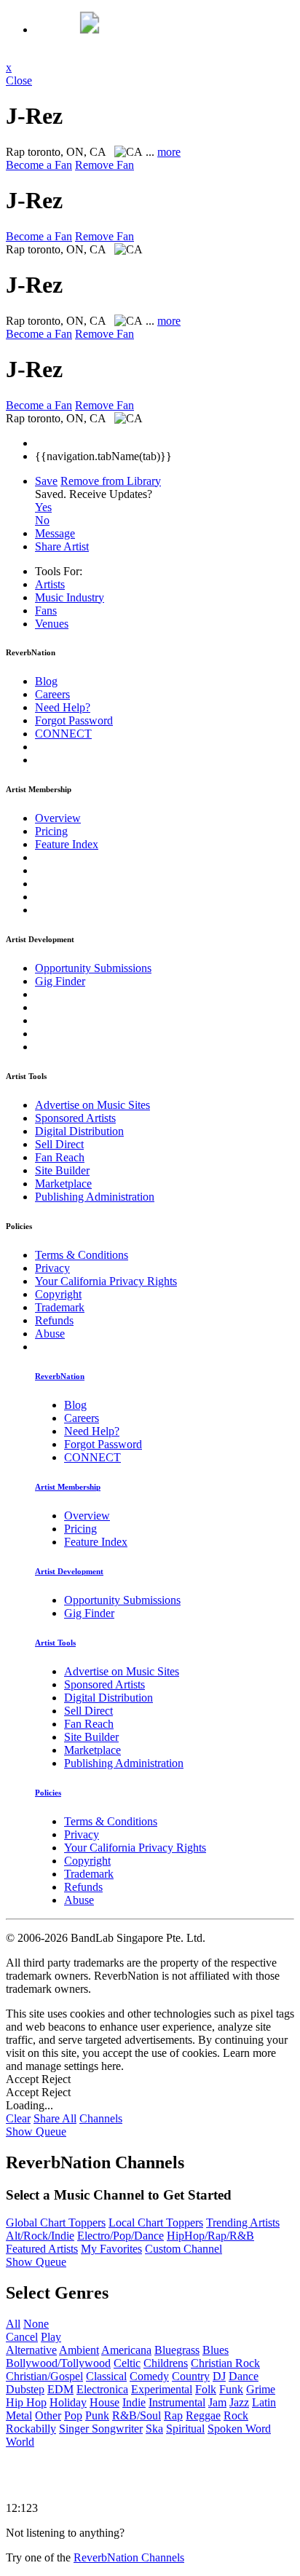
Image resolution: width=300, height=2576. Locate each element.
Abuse (50, 1334)
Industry (70, 597)
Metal (19, 2415)
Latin (264, 2402)
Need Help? (63, 707)
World (20, 2442)
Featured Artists (42, 2249)
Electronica (102, 2389)
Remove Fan (104, 165)
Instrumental (177, 2402)
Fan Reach (60, 1157)
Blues (216, 2350)
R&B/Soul (137, 2415)
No (42, 520)
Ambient (79, 2350)
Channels (101, 2118)
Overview (58, 818)
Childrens (166, 2363)
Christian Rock (225, 2363)
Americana (126, 2350)
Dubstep (25, 2389)
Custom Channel (183, 2249)
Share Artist (62, 546)
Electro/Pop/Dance (121, 2236)
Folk (206, 2389)
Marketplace (63, 1184)
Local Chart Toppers (156, 2223)
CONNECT (63, 734)
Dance (244, 2376)
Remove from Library (111, 481)
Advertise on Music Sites (92, 1105)
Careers (52, 694)
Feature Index (67, 844)
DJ (219, 2376)
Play (51, 2337)
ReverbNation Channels (129, 2557)
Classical (106, 2376)
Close (19, 80)
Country (191, 2376)
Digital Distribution (79, 1131)
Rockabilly (31, 2429)
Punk (97, 2415)
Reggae (203, 2415)
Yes (43, 507)
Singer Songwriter (101, 2429)
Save (46, 481)
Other (48, 2415)
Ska (154, 2429)
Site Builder (62, 1170)
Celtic (127, 2363)
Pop (73, 2415)
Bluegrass (177, 2350)
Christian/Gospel (44, 2376)
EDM (60, 2389)
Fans (46, 611)
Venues (52, 624)
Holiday (68, 2402)
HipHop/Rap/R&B (210, 2236)
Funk (231, 2389)
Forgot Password (74, 720)
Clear (18, 2118)
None (36, 2324)
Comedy (149, 2376)
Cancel (22, 2337)
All (13, 2324)
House (104, 2402)
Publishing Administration (95, 1197)
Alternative (31, 2350)
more (169, 152)
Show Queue (36, 2131)
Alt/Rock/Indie (40, 2236)
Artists (50, 584)
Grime (261, 2389)
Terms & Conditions (82, 1255)
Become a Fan (39, 165)
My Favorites (111, 2249)
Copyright (58, 1294)
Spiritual (185, 2429)
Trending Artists (243, 2223)
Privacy (52, 1268)
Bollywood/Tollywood (58, 2363)
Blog (46, 681)
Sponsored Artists (75, 1118)
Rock (236, 2415)
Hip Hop (26, 2402)
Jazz (239, 2402)
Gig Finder (60, 981)
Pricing (51, 831)
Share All (55, 2118)
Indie (134, 2402)
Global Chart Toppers (56, 2223)
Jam (217, 2402)
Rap (173, 2415)
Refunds (54, 1320)
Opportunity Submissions (93, 968)
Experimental (162, 2389)
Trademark (60, 1307)
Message (55, 533)
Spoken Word (239, 2429)
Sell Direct (59, 1144)
